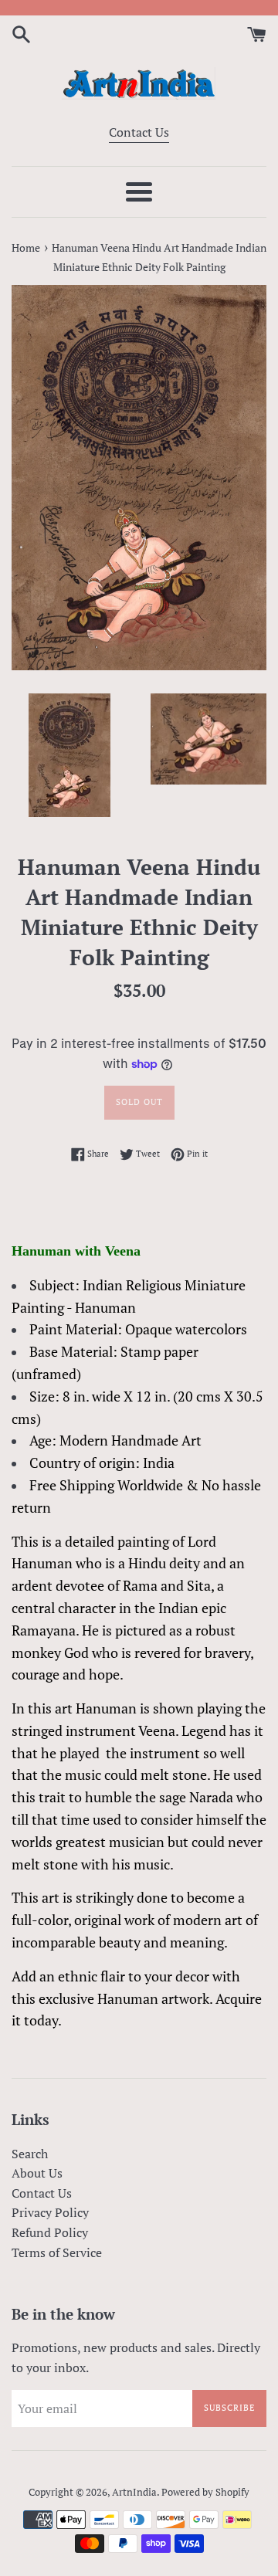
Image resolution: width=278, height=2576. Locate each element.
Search (30, 2154)
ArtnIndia (134, 2492)
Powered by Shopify (205, 2492)
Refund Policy (50, 2232)
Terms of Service (57, 2252)
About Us (37, 2173)
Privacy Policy (50, 2212)
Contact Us (139, 132)
